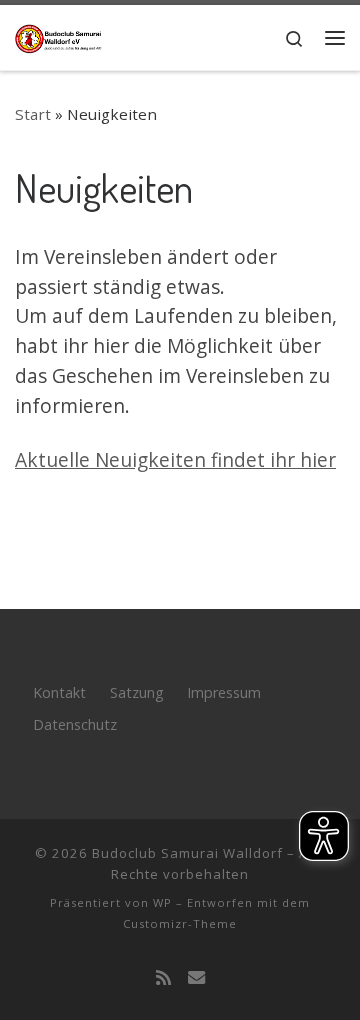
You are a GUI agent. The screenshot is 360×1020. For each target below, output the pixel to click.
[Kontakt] (196, 978)
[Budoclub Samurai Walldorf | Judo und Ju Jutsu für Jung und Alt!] (60, 35)
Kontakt (59, 692)
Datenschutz (75, 724)
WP (162, 902)
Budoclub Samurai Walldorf (187, 853)
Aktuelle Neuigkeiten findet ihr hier (175, 459)
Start (33, 114)
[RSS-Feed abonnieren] (163, 978)
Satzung (137, 692)
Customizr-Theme (180, 923)
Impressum (224, 692)
